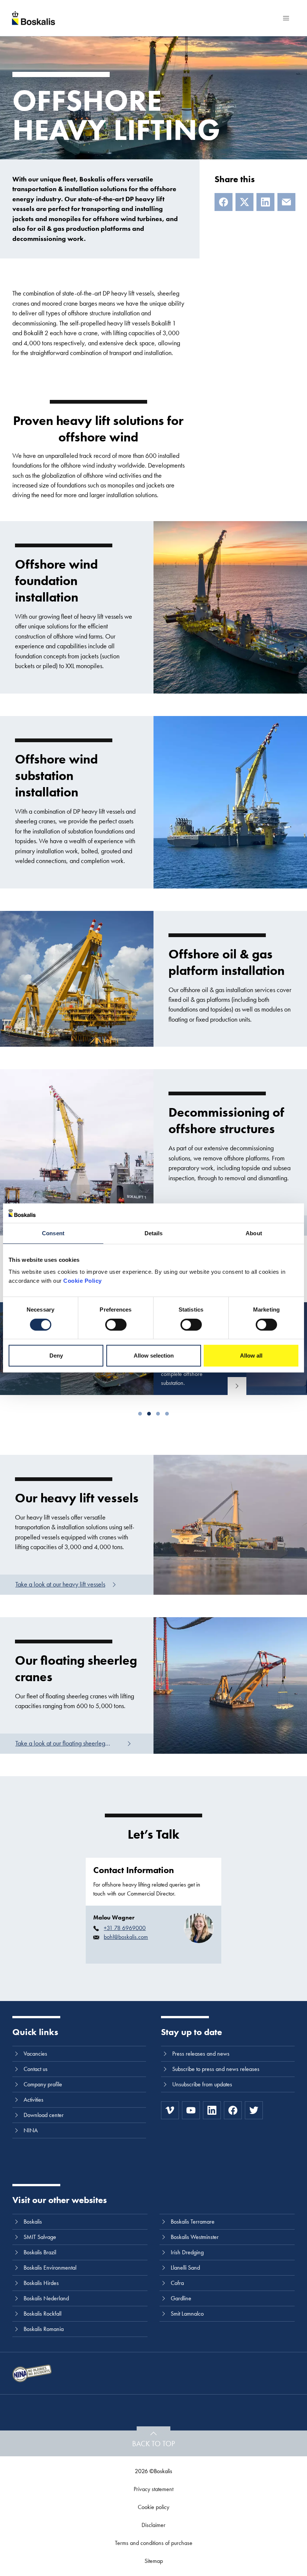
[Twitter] (254, 2110)
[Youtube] (191, 2110)
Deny (56, 1356)
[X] (244, 202)
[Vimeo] (170, 2110)
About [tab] (254, 1233)
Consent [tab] (53, 1233)
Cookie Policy (83, 1281)
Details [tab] (154, 1233)
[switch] (116, 1325)
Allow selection (154, 1356)
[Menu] (286, 18)
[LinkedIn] (265, 202)
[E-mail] (286, 202)
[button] (140, 1414)
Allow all (251, 1356)
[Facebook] (224, 202)
